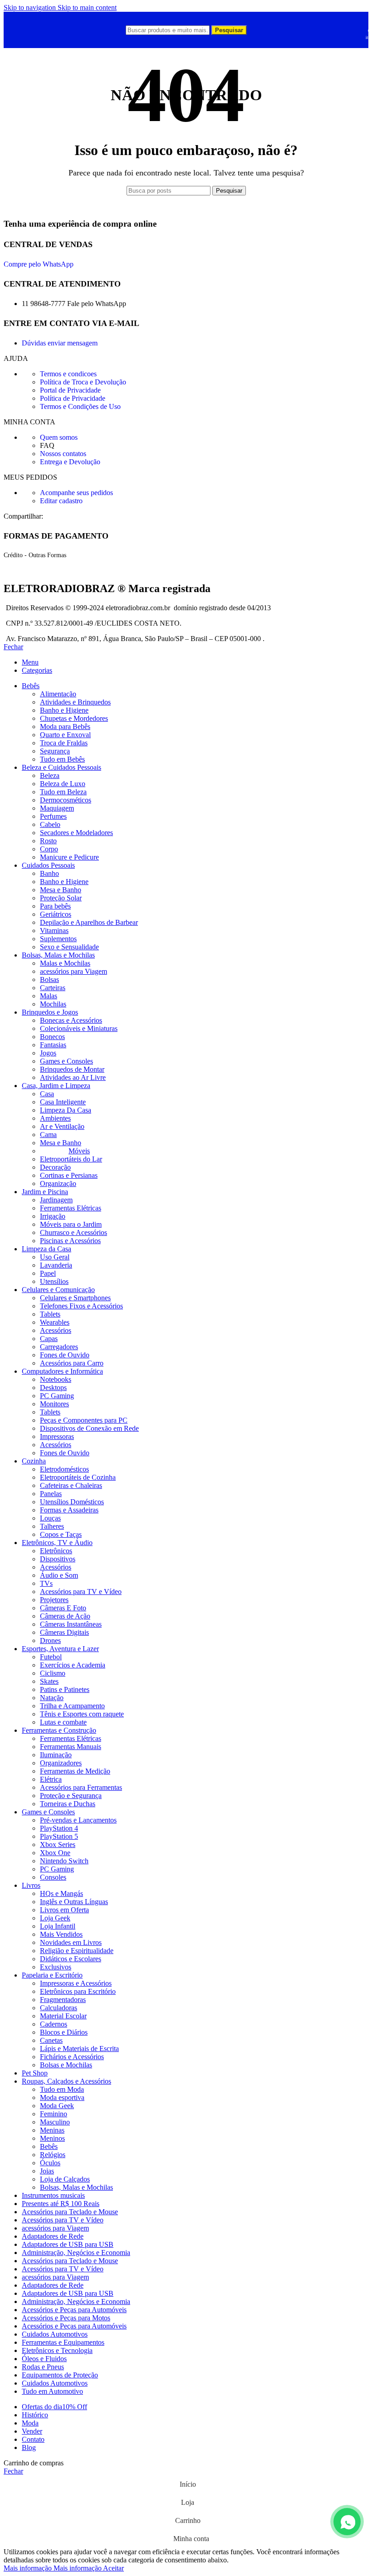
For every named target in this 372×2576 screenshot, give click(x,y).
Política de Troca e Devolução (83, 382)
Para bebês (55, 906)
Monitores (54, 1404)
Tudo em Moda (62, 2089)
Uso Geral (55, 1257)
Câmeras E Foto (63, 1608)
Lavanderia (56, 1265)
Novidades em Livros (71, 1942)
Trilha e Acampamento (72, 1706)
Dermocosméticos (66, 800)
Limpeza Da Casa (66, 1110)
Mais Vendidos (61, 1934)
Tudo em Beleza (63, 792)
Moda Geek (57, 2106)
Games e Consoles (66, 1061)
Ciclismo (53, 1673)
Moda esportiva (62, 2097)
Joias (47, 2171)
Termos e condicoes (68, 374)
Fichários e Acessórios (72, 2057)
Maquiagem (57, 808)
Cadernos (54, 2024)
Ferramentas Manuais (71, 1747)
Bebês (49, 2146)
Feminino (54, 2114)
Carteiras (53, 988)
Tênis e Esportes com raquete (82, 1714)
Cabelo (50, 824)
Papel (48, 1273)
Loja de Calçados (65, 2179)
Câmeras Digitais (64, 1632)
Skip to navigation (31, 7)
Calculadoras (59, 2008)
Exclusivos (56, 1967)
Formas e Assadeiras (69, 1510)
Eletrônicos (56, 1551)
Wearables (55, 1322)
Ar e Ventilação (62, 1126)
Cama (48, 1135)
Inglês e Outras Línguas (74, 1902)
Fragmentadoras (63, 2000)
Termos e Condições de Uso (80, 406)
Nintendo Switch (64, 1861)
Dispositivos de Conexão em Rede (89, 1428)
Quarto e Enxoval (65, 735)
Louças (50, 1518)
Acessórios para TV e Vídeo (81, 1592)
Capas (49, 1339)
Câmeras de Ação (65, 1616)
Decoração (55, 1167)
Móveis (79, 1151)
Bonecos (52, 1037)
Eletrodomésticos (64, 1469)
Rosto (48, 841)
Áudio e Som (59, 1575)
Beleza (50, 775)
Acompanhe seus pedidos (76, 493)
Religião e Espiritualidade (77, 1951)
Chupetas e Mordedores (74, 718)
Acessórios (56, 1330)
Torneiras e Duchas (68, 1804)
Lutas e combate (63, 1722)
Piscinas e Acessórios (70, 1241)
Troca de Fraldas (64, 743)
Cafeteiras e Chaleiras (71, 1485)
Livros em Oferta (64, 1910)
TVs (46, 1583)
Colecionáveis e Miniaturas (79, 1028)
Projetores (54, 1600)
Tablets (50, 1314)
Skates (49, 1681)
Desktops (53, 1388)
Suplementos (58, 939)
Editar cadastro (61, 501)
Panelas (51, 1494)
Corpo (49, 849)
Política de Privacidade (73, 398)
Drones (50, 1640)
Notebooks (56, 1379)
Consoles (53, 1877)
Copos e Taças (61, 1534)
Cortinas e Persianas (69, 1175)
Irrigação (53, 1216)
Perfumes (53, 816)
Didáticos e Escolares (71, 1959)
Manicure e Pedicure (69, 857)
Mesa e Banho (61, 890)
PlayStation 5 (59, 1836)
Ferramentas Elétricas (71, 1208)
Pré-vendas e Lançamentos (78, 1820)
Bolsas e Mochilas (66, 2065)
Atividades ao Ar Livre (73, 1077)
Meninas (52, 2130)
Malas (49, 996)
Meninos (52, 2138)
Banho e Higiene (64, 710)
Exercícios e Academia (73, 1665)
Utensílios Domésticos (72, 1502)
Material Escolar (63, 2016)
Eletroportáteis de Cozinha (78, 1477)
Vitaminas (54, 931)
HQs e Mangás (61, 1893)
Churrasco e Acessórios (73, 1232)
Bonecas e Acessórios (71, 1020)
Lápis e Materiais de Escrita (79, 2049)
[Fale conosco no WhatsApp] (347, 2522)
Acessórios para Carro (72, 1363)
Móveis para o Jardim (71, 1224)
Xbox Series (58, 1845)
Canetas (51, 2040)
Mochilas (53, 1004)
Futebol (51, 1657)
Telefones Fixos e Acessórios (81, 1306)
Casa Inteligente (63, 1102)
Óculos (50, 2163)
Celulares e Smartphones (75, 1298)
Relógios (53, 2155)
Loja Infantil (58, 1926)
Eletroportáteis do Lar (71, 1159)
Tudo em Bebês (62, 759)
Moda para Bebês (65, 727)
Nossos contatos (63, 454)
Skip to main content (87, 7)
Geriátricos (56, 914)
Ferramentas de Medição (75, 1771)
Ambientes (55, 1118)
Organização (58, 1184)
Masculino (55, 2122)
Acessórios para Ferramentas (81, 1787)
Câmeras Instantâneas (71, 1624)
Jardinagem (56, 1200)
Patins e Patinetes (65, 1689)
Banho (49, 873)
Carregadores (59, 1347)
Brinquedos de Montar (72, 1069)
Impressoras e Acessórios (76, 1983)
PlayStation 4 (59, 1828)
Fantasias (53, 1045)
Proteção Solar (61, 898)
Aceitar (113, 2568)
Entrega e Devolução (70, 462)
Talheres (52, 1526)
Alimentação (58, 694)
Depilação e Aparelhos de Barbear (89, 922)
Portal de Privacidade (70, 390)
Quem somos (59, 437)
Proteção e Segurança (71, 1796)
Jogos (48, 1053)
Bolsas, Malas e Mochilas (76, 2187)
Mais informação (53, 2568)
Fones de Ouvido (65, 1355)
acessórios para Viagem (73, 971)
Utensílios (54, 1281)
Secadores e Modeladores (76, 833)
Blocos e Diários (64, 2032)
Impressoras (57, 1436)
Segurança (55, 751)
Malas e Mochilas (65, 963)
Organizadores (61, 1763)
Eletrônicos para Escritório (78, 1991)
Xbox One (55, 1853)
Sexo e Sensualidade (69, 947)
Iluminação (56, 1755)
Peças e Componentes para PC (84, 1420)
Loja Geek (55, 1918)
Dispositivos (58, 1559)
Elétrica (51, 1779)
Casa (47, 1094)
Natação (52, 1698)
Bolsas (49, 979)
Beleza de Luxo (63, 784)
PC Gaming (57, 1396)
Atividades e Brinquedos (75, 702)
